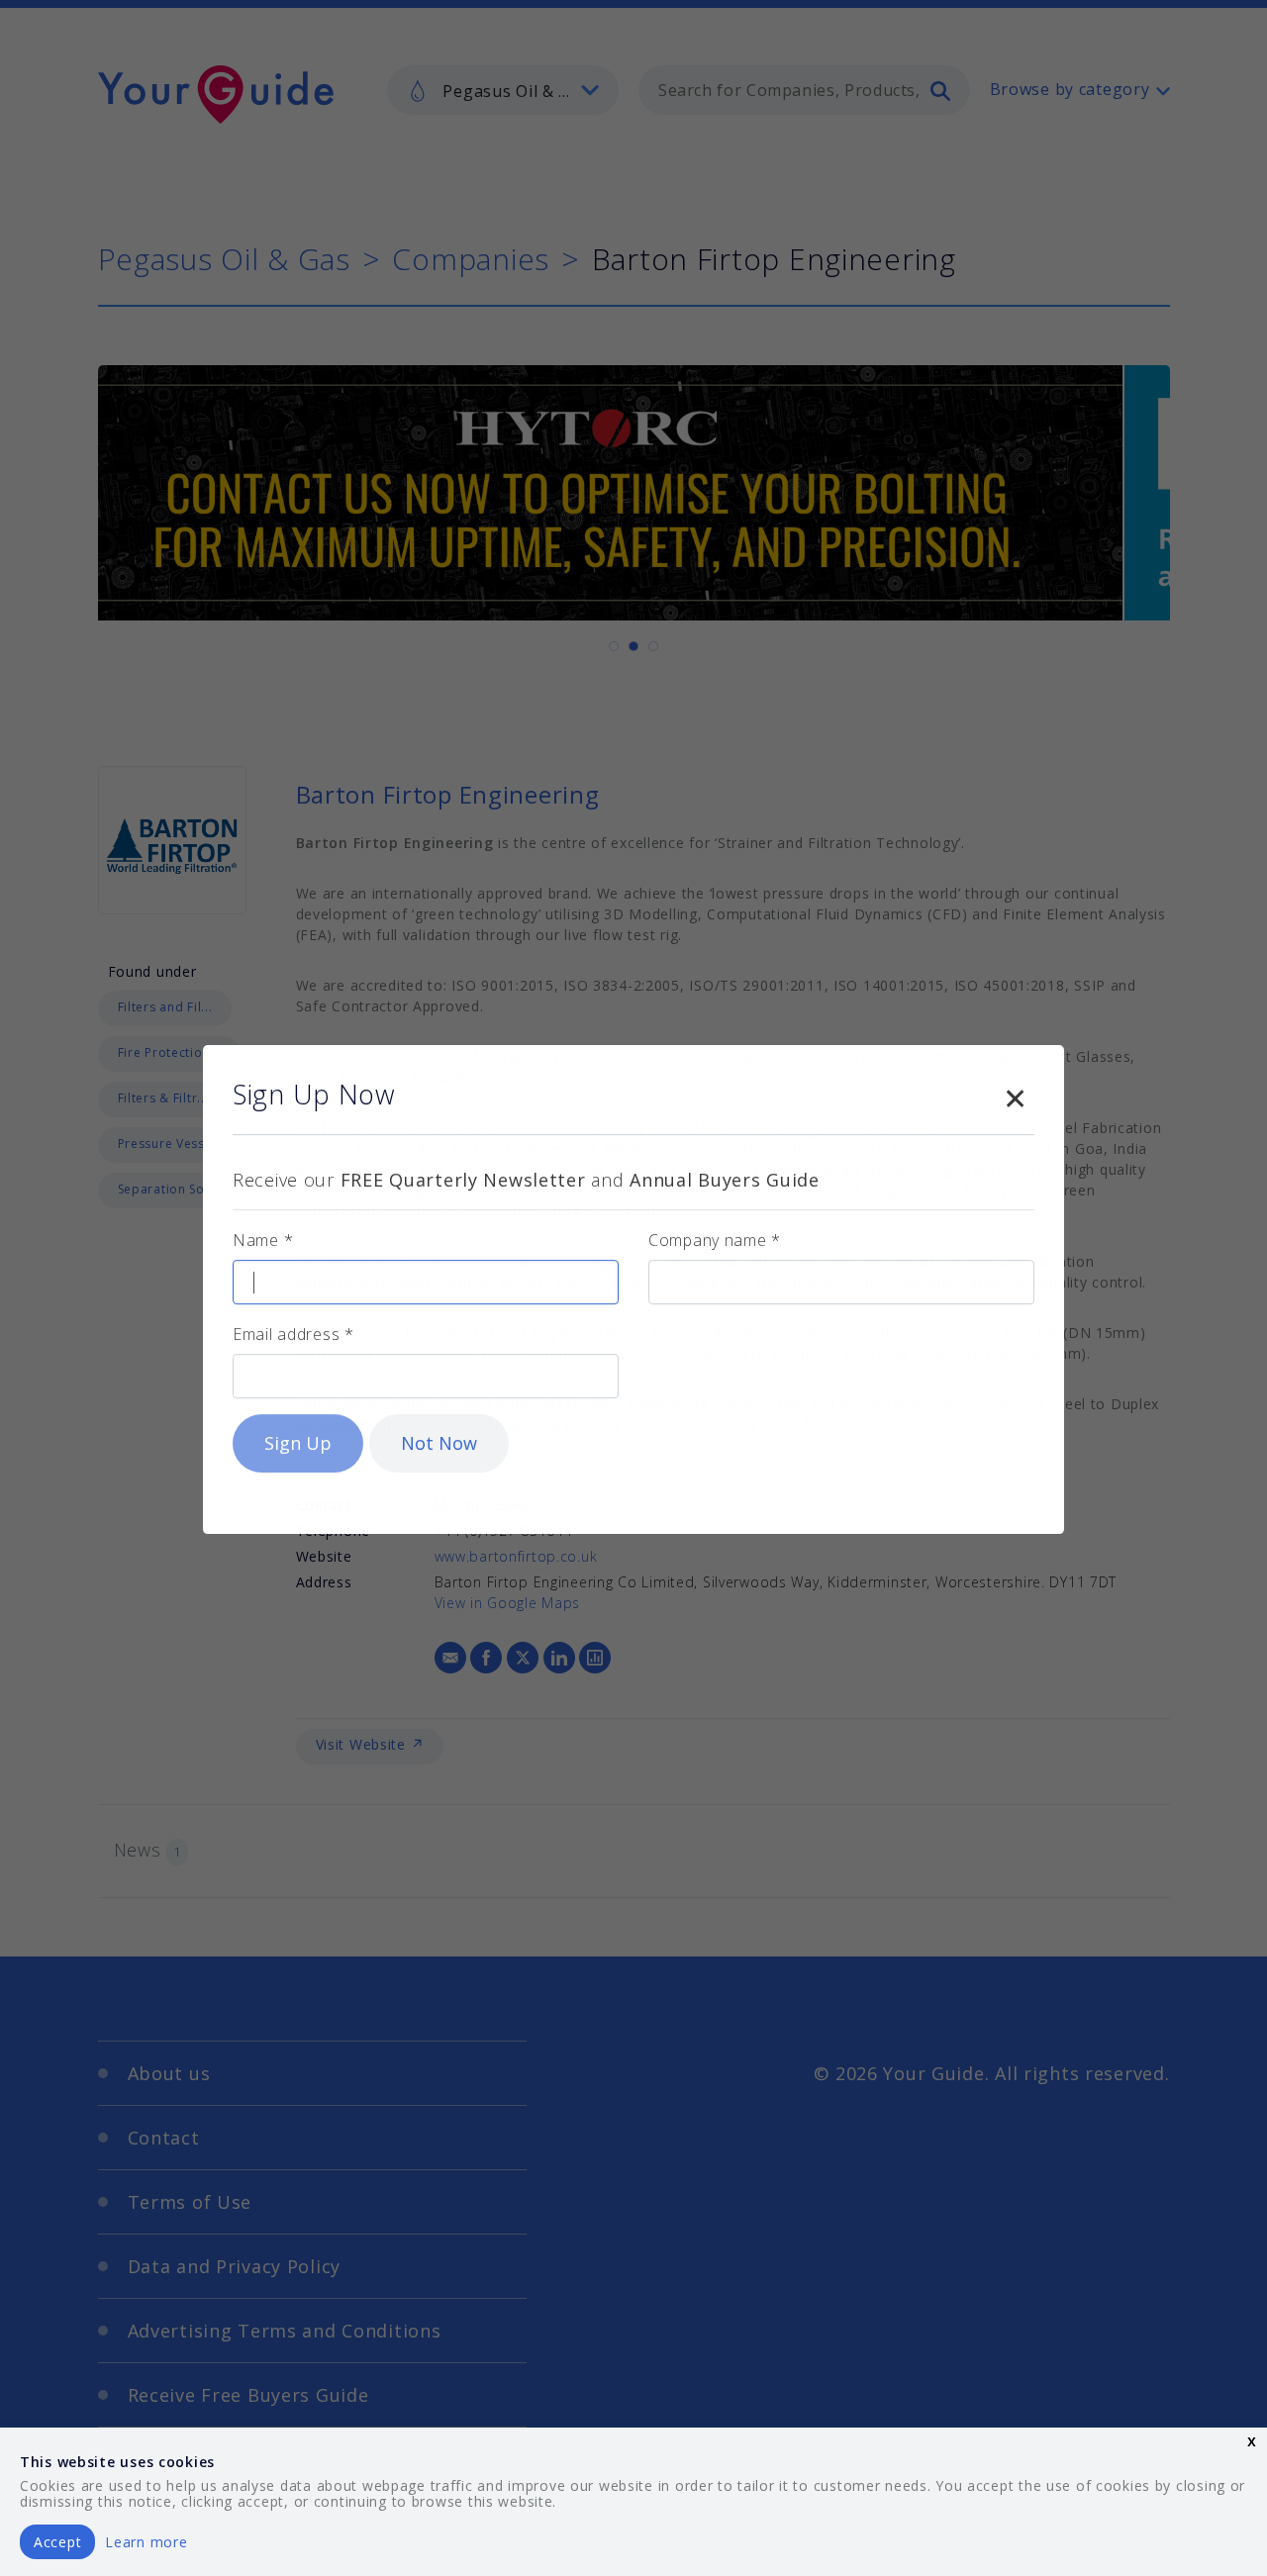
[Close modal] (1015, 1094)
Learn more (146, 2542)
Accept (57, 2542)
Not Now (439, 1442)
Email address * (293, 1333)
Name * (263, 1239)
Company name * (715, 1239)
